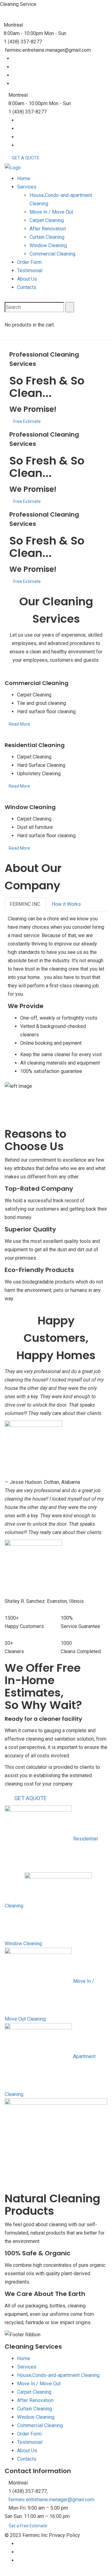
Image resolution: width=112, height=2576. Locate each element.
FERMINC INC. (25, 904)
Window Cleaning (48, 245)
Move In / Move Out (51, 212)
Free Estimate (27, 421)
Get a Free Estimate (28, 2526)
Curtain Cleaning (47, 237)
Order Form (29, 262)
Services (27, 187)
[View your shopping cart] (7, 316)
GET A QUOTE (26, 158)
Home (24, 178)
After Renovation (48, 229)
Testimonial (30, 271)
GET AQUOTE (30, 1798)
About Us (27, 279)
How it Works (66, 904)
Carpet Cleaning (47, 220)
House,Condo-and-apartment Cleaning (58, 2375)
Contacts (27, 287)
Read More (19, 724)
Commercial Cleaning (52, 254)
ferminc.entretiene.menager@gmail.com (51, 2500)
